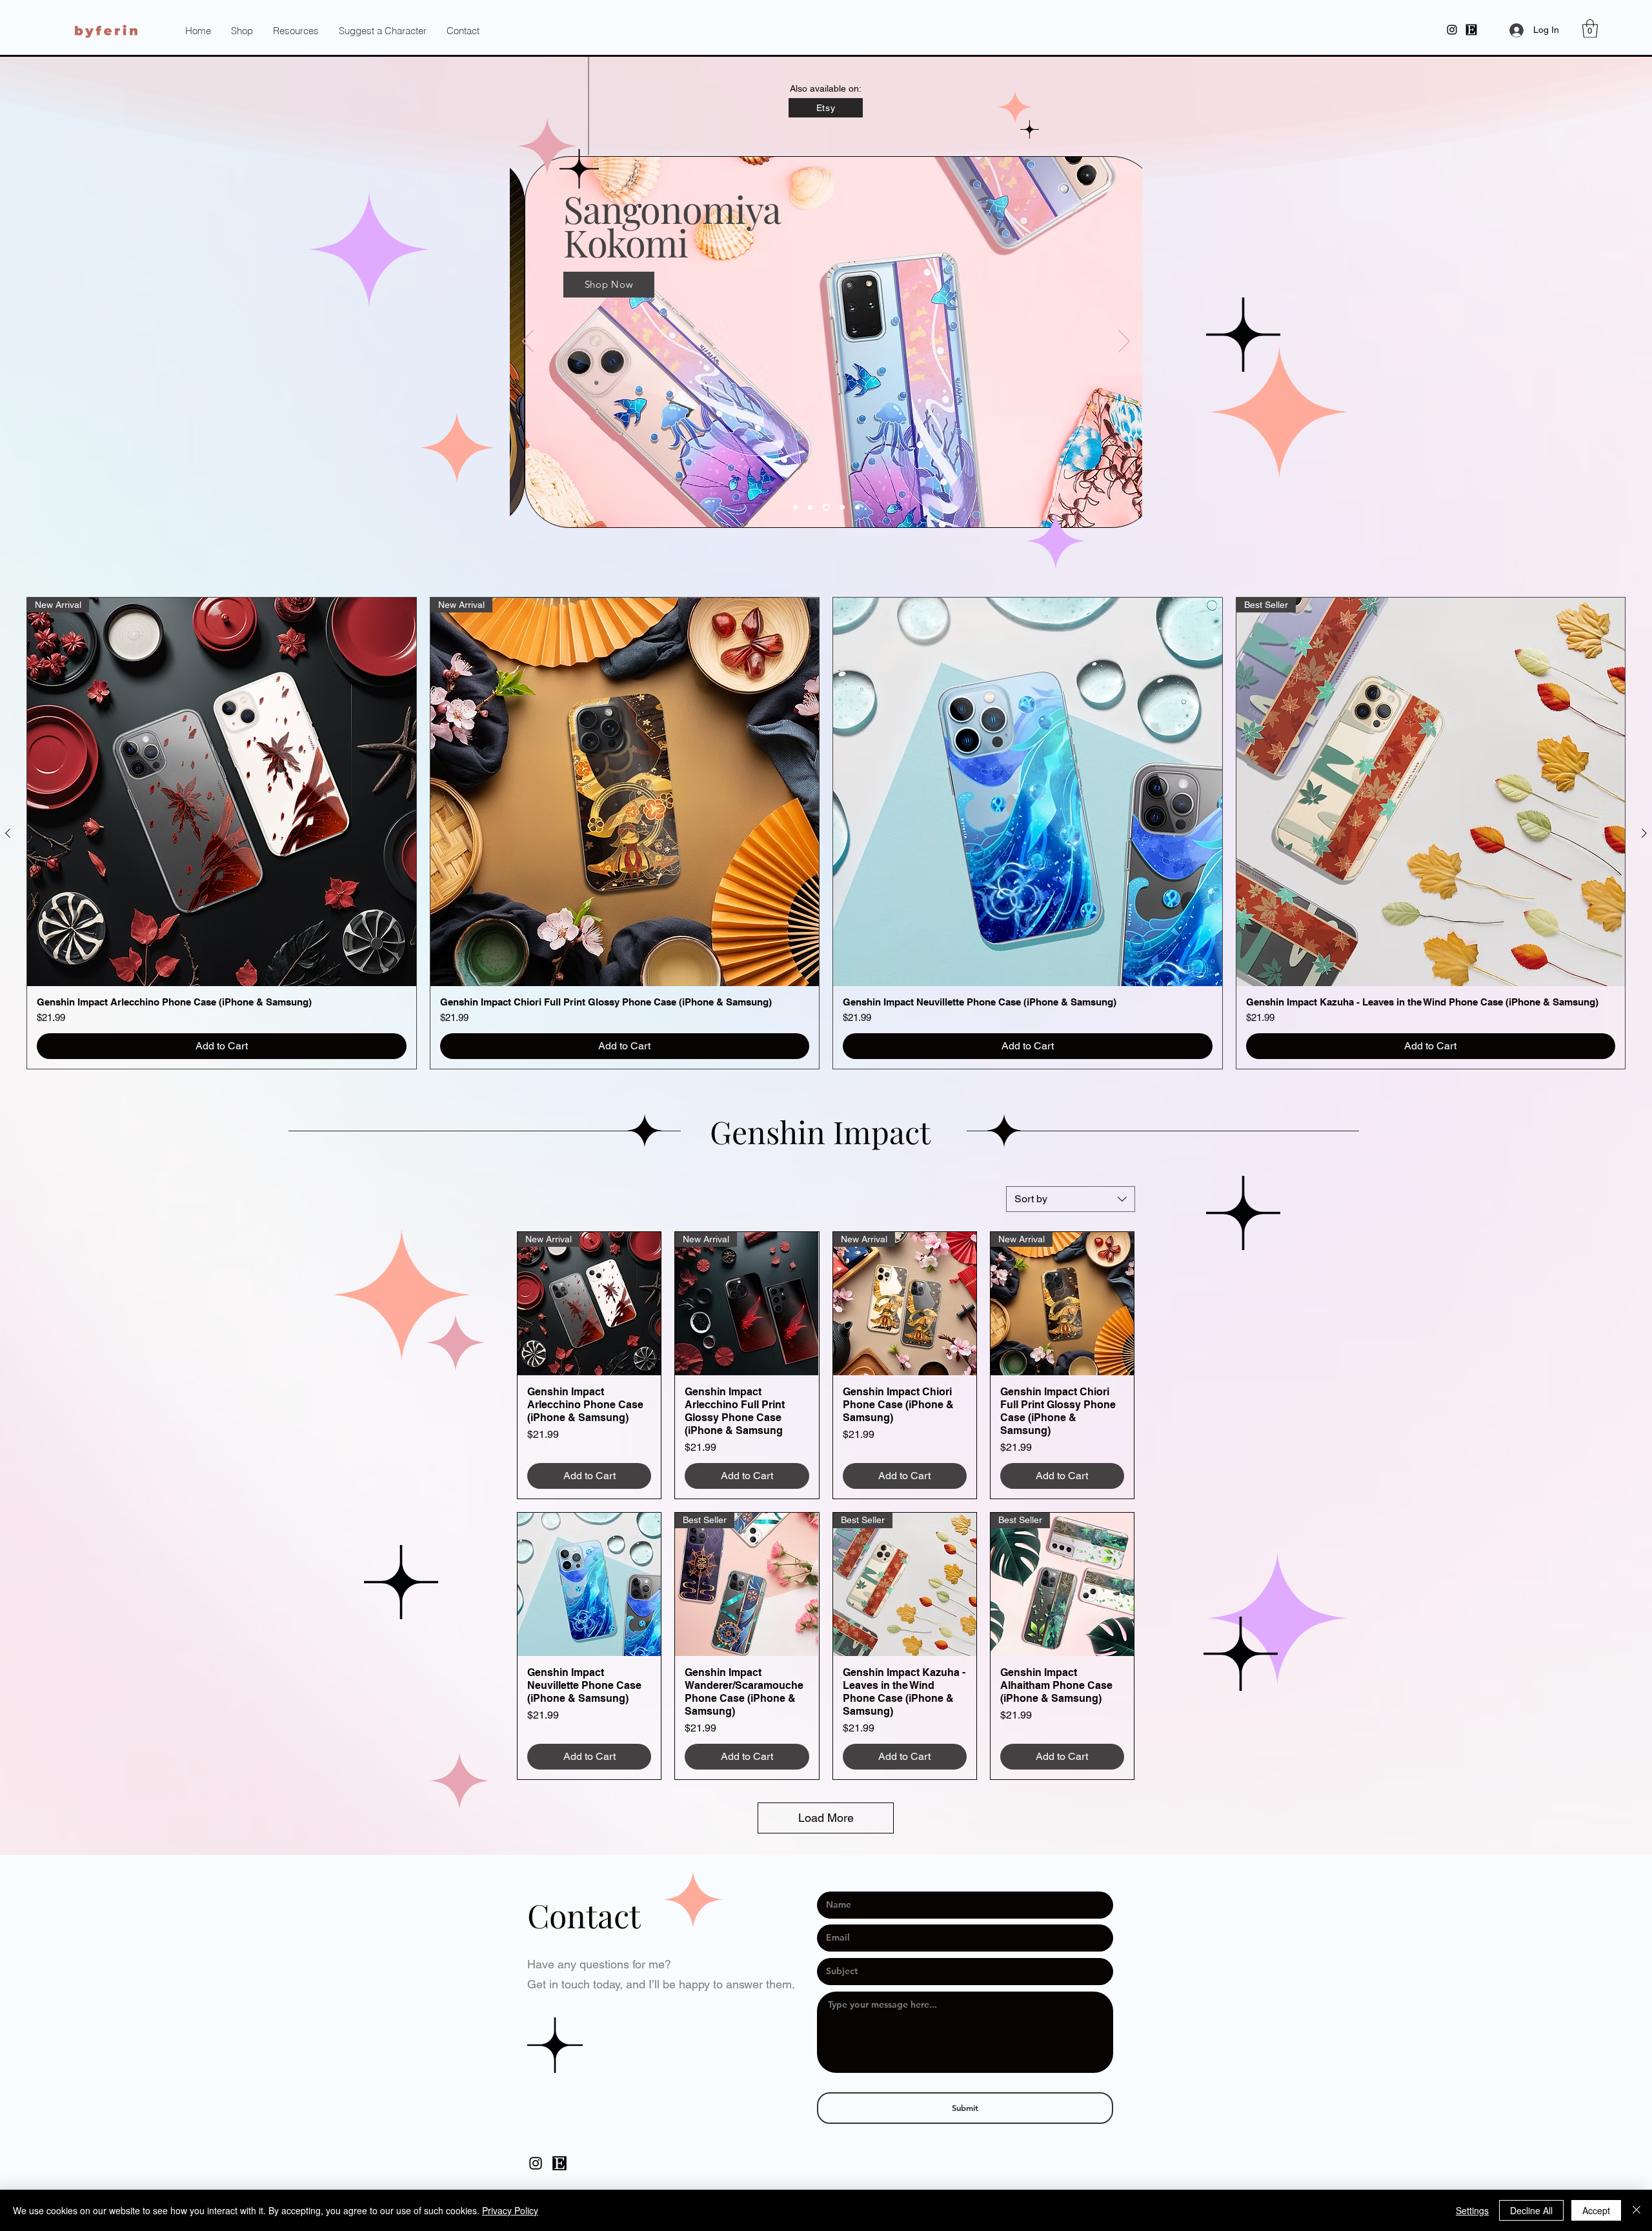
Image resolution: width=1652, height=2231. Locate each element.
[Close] (1637, 2210)
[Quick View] (1028, 792)
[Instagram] (1452, 30)
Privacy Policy (510, 2210)
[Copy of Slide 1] (795, 507)
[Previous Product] (8, 833)
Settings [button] (1472, 2210)
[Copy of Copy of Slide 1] (810, 507)
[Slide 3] (857, 507)
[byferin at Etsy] (1471, 30)
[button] (296, 31)
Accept (1596, 2210)
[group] (826, 833)
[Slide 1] (826, 507)
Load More (826, 1818)
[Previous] (528, 342)
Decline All (1531, 2210)
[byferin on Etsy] (559, 2163)
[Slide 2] (842, 507)
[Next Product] (1644, 833)
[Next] (1124, 342)
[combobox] (1071, 1199)
